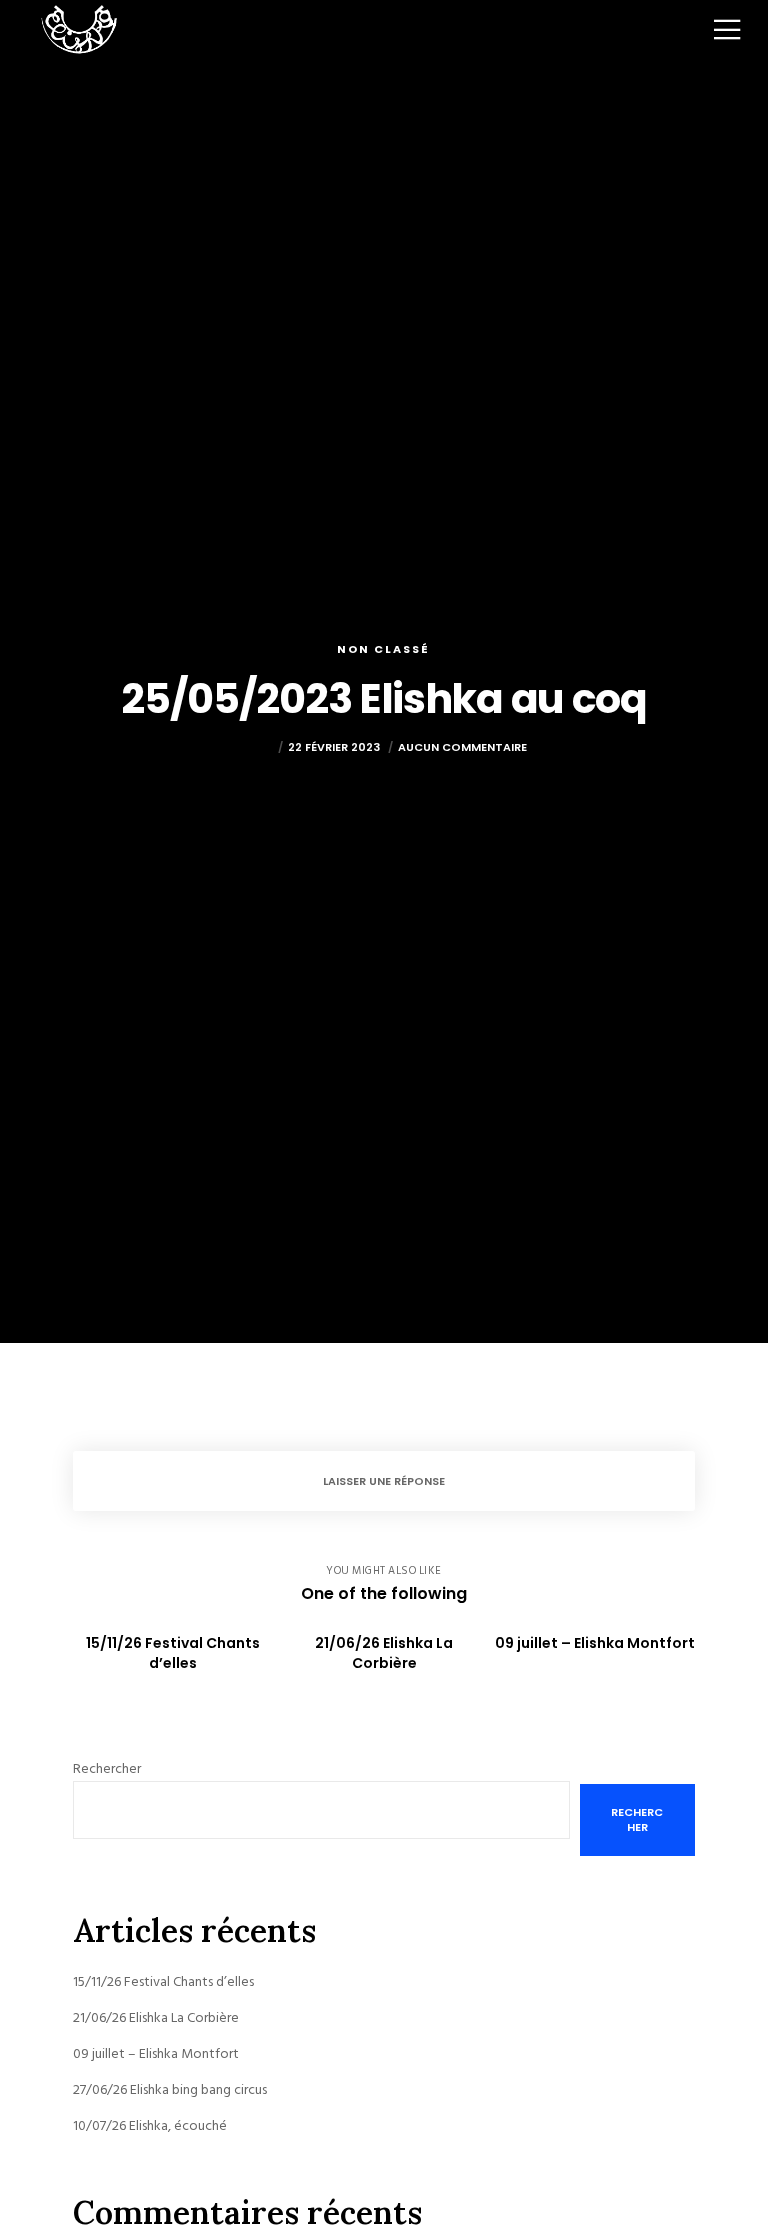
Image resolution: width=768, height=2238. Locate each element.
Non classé (383, 649)
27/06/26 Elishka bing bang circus (170, 2089)
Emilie (256, 747)
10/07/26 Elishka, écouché (150, 2125)
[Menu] (712, 30)
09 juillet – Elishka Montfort (156, 2053)
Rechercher (107, 1768)
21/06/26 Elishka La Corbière (156, 2017)
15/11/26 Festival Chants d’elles (163, 1981)
